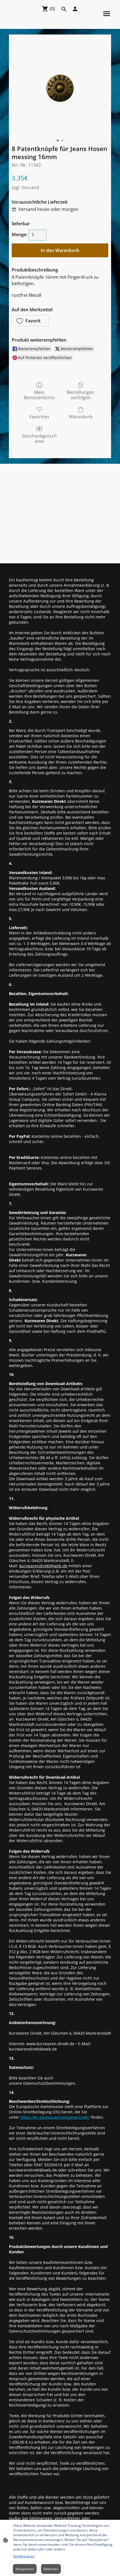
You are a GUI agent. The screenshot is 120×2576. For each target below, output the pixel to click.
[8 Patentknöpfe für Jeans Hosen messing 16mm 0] (60, 88)
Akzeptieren (25, 2569)
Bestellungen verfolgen (81, 395)
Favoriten (39, 417)
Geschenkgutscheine (39, 438)
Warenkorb (81, 417)
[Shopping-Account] (75, 9)
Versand (30, 187)
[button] (30, 321)
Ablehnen (51, 2569)
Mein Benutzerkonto (39, 395)
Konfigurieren (24, 2556)
